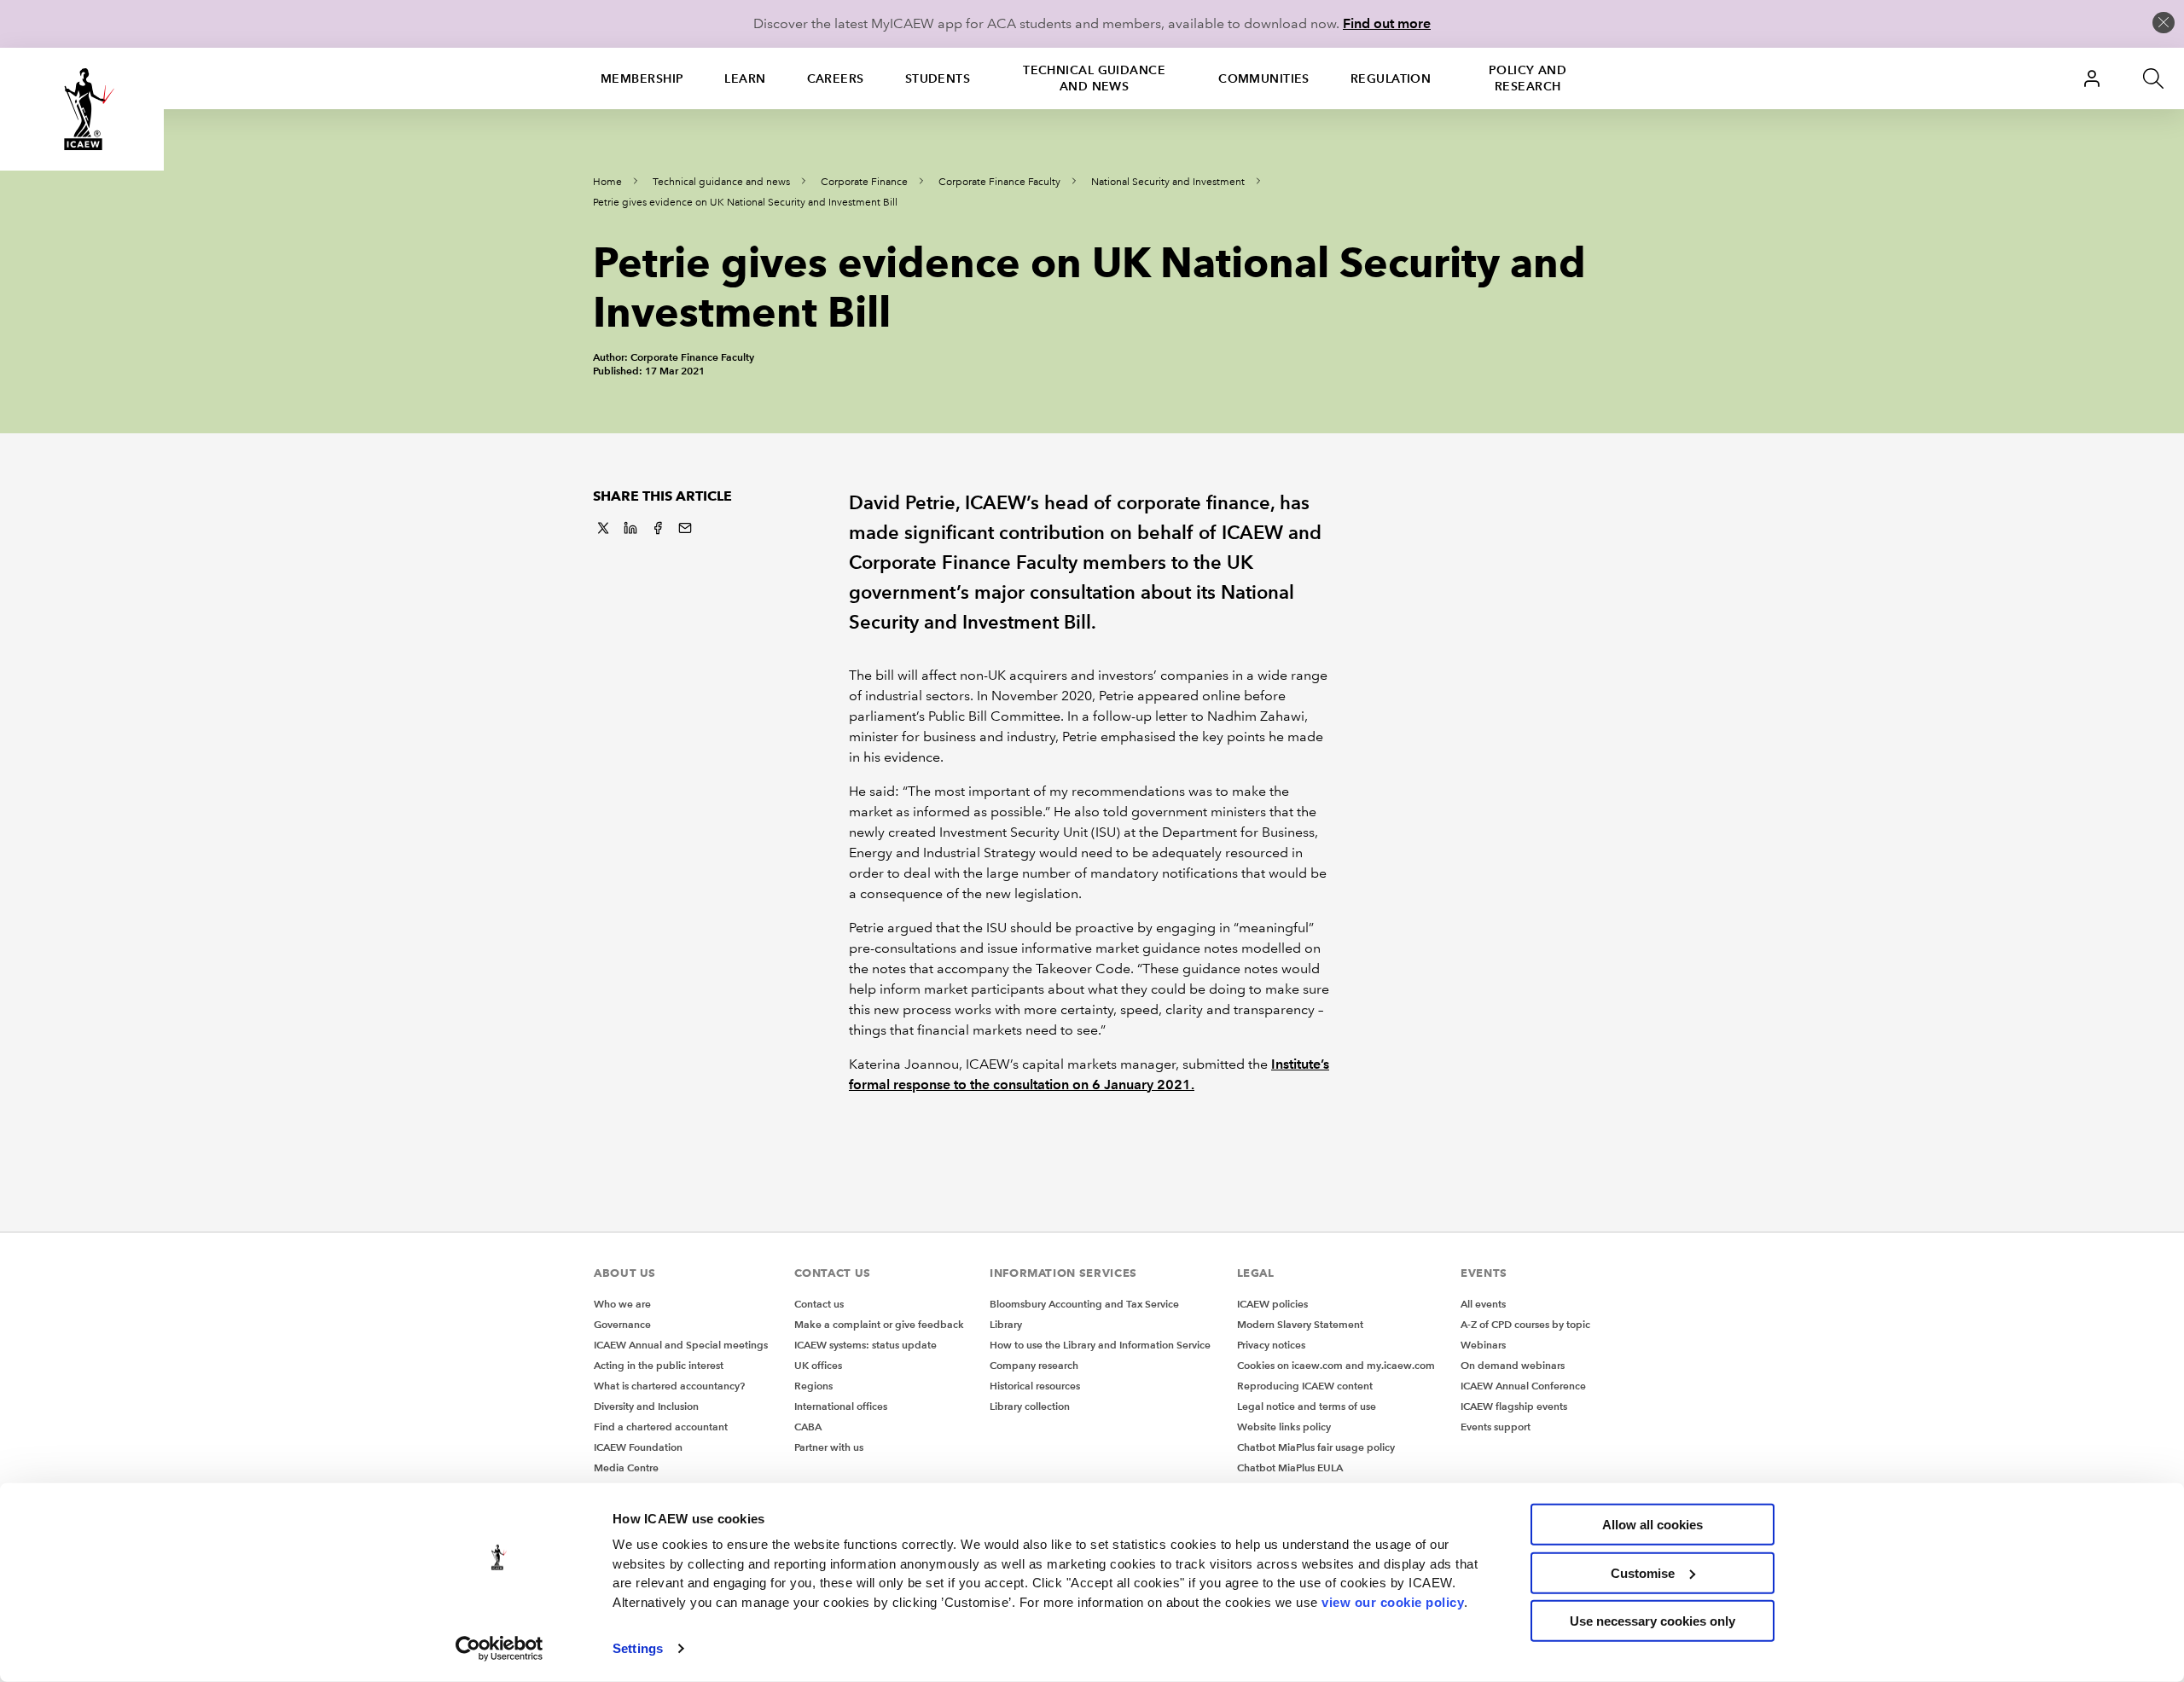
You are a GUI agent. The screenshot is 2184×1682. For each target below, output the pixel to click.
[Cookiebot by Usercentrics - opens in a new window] (500, 1649)
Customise (1643, 1572)
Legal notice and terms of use (1307, 1406)
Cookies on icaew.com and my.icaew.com (1336, 1365)
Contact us (819, 1304)
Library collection (1030, 1406)
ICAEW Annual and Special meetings (681, 1345)
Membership (642, 78)
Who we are (622, 1304)
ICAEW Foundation (638, 1447)
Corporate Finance (864, 182)
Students (938, 78)
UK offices (818, 1365)
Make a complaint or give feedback (879, 1324)
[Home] (82, 109)
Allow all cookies (1653, 1525)
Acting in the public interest (659, 1365)
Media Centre (626, 1467)
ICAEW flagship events (1514, 1406)
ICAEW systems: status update (865, 1345)
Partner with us (829, 1447)
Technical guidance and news (1094, 78)
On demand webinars (1513, 1365)
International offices (841, 1406)
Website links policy (1284, 1427)
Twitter (603, 528)
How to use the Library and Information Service (1100, 1345)
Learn (745, 78)
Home (607, 182)
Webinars (1483, 1345)
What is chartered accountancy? (669, 1386)
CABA (808, 1427)
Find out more (1387, 23)
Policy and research (1528, 78)
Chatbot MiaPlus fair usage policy (1316, 1447)
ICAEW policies (1272, 1304)
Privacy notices (1271, 1345)
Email (685, 528)
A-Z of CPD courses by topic (1525, 1324)
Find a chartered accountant (661, 1427)
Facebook (658, 528)
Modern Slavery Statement (1300, 1324)
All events (1483, 1304)
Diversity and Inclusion (646, 1406)
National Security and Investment (1168, 182)
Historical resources (1035, 1386)
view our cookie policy (1393, 1601)
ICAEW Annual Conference (1523, 1386)
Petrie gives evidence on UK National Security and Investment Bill (745, 203)
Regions (813, 1386)
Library (1006, 1324)
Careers (836, 78)
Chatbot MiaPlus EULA (1290, 1467)
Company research (1034, 1365)
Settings (638, 1648)
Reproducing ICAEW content (1305, 1386)
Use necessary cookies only (1653, 1621)
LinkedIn (630, 528)
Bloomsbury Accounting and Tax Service (1084, 1304)
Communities (1264, 78)
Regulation (1391, 78)
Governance (622, 1324)
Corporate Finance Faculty (999, 182)
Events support (1496, 1427)
